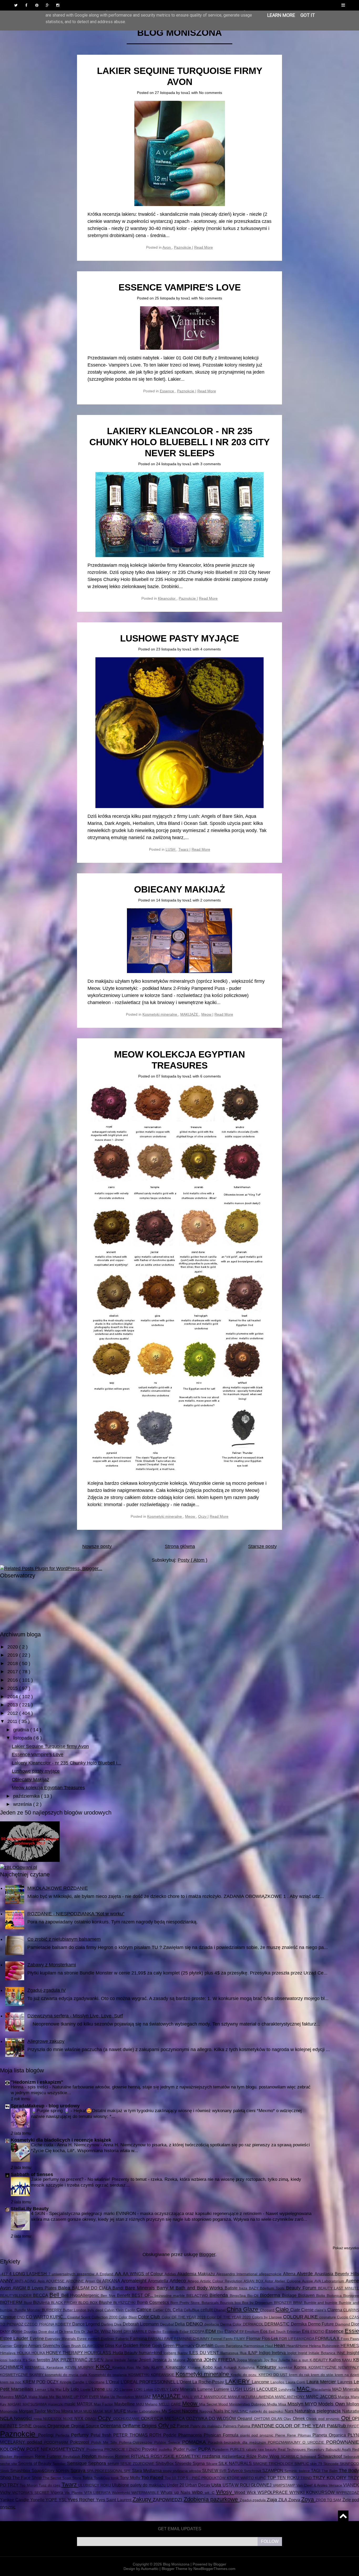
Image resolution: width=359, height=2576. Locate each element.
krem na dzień (347, 2375)
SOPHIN (63, 2471)
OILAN (277, 2419)
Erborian (294, 2332)
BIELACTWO (198, 2296)
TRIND (307, 2478)
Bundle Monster (28, 2310)
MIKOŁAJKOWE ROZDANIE (58, 1888)
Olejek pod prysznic (324, 2419)
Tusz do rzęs (50, 2485)
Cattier (159, 2310)
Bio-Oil (254, 2296)
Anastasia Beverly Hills (337, 2274)
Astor (270, 2281)
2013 (13, 1705)
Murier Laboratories (144, 2411)
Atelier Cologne (288, 2281)
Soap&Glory (43, 2470)
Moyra (68, 2411)
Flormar (254, 2338)
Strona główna (180, 1546)
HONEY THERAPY (65, 2353)
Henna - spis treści (30, 2087)
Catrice (145, 2310)
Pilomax (305, 2435)
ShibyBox (165, 2463)
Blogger (207, 2254)
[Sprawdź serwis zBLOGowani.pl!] (19, 1867)
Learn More (281, 15)
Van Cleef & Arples (313, 2485)
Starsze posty (262, 1546)
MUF (109, 2411)
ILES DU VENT (205, 2353)
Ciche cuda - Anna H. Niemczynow (66, 2145)
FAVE (169, 2339)
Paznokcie (183, 247)
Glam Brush (72, 2346)
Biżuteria (42, 2302)
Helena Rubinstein (325, 2346)
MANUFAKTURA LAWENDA (252, 2397)
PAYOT (353, 2426)
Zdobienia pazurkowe (212, 2499)
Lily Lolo (71, 2389)
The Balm (330, 2471)
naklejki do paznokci (267, 2411)
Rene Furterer (49, 2456)
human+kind (151, 2353)
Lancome (261, 2382)
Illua (244, 2353)
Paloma (244, 2426)
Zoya (308, 2499)
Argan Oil (94, 2281)
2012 (13, 1713)
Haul (270, 2346)
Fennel (217, 2339)
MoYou (54, 2411)
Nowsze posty (97, 1546)
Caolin (131, 2310)
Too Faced (153, 2478)
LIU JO (113, 2389)
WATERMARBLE (146, 2493)
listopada (23, 1738)
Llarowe (127, 2389)
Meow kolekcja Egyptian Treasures (48, 1788)
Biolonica (335, 2296)
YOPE (52, 2500)
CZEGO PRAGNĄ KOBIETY (48, 2324)
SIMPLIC (302, 2464)
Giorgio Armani (28, 2346)
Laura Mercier (322, 2382)
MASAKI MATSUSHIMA (28, 2404)
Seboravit (351, 2457)
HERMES (350, 2346)
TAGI (316, 2470)
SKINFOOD (349, 2464)
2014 (13, 1697)
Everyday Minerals (61, 2339)
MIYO (312, 2404)
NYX (80, 2418)
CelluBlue (192, 2310)
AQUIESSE (56, 2281)
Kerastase (56, 2367)
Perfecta (63, 2435)
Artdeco (178, 2281)
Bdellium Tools (273, 2288)
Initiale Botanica (323, 2353)
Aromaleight (135, 2281)
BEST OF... (143, 2295)
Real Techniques (292, 2449)
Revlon (90, 2456)
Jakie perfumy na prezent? (58, 2179)
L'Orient (184, 2382)
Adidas (171, 2274)
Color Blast (128, 2317)
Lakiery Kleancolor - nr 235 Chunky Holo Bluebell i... (66, 1763)
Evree (82, 2339)
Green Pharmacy (179, 2346)
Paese (183, 2426)
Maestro (7, 2397)
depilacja (212, 2324)
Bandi (119, 2288)
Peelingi (47, 2435)
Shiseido (184, 2463)
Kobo (209, 2367)
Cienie (308, 2310)
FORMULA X (328, 2338)
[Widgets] (343, 2516)
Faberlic (123, 2339)
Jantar (133, 2360)
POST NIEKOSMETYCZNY (56, 2449)
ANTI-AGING (26, 2281)
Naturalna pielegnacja (318, 2411)
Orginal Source (86, 2426)
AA (119, 2274)
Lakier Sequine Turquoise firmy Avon (50, 1746)
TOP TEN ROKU (284, 2478)
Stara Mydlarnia (147, 2470)
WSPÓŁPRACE (273, 2492)
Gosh (157, 2346)
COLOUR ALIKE (301, 2317)
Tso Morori (29, 2485)
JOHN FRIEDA (220, 2360)
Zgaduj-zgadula (253, 2500)
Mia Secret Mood (214, 2404)
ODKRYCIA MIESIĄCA (164, 2418)
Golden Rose (137, 2346)
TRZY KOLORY (330, 2478)
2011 (13, 1721)
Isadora (16, 2360)
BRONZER (283, 2303)
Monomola (9, 2411)
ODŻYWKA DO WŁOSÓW (212, 2418)
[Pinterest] (37, 5)
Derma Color (232, 2324)
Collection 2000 (105, 2317)
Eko (221, 2332)
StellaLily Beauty (30, 2209)
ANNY (7, 2281)
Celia (178, 2310)
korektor (286, 2367)
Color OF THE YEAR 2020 (229, 2317)
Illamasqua (230, 2353)
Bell (55, 2295)
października (27, 1796)
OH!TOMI (263, 2419)
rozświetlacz (234, 2456)
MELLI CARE (170, 2404)
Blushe (106, 2302)
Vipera (58, 2492)
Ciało (283, 2309)
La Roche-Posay (209, 2382)
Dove (43, 2332)
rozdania (212, 2456)
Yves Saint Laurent (114, 2500)
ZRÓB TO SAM (329, 2500)
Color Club (150, 2317)
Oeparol (245, 2418)
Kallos (336, 2360)
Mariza (344, 2397)
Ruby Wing (269, 2456)
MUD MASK (94, 2411)
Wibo (198, 2492)
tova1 (186, 93)
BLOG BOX (89, 2303)
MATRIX (85, 2404)
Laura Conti (296, 2382)
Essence (167, 391)
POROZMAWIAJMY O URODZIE (297, 2442)
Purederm (221, 2449)
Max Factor (104, 2404)
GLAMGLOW (93, 2346)
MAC (304, 2389)
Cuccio (343, 2317)
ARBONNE (76, 2281)
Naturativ (351, 2411)
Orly (164, 2425)
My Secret (172, 2411)
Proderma (95, 2449)
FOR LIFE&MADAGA (297, 2339)
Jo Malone (177, 2360)
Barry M (166, 2288)
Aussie (308, 2281)
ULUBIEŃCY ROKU (95, 2485)
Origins (150, 2426)
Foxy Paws (350, 2339)
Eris (306, 2331)
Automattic (150, 2569)
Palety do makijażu (207, 2426)
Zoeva (295, 2500)
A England (105, 2274)
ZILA (283, 2500)
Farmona (139, 2338)
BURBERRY (52, 2310)
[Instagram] (58, 5)
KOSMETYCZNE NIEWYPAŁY (334, 2367)
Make (34, 2397)
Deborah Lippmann (141, 2324)
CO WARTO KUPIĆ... (47, 2317)
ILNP (253, 2353)
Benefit (124, 2295)
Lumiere (222, 2389)
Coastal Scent (79, 2317)
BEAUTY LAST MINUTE (339, 2288)
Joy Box (271, 2360)
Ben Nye (109, 2296)
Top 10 (171, 2478)
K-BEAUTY (319, 2360)
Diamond (343, 2324)
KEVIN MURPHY (80, 2367)
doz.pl (54, 2332)
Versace (336, 2485)
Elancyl (232, 2331)
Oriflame (132, 2426)
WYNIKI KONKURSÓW (313, 2492)
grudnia (22, 1730)
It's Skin (30, 2360)
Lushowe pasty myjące (179, 638)
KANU (348, 2360)
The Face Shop (27, 2478)
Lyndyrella (288, 2389)
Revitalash (72, 2457)
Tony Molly (130, 2478)
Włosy (225, 2492)
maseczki (56, 2404)
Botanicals (211, 2303)
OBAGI (91, 2419)
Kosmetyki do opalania (108, 2375)
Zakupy (143, 2499)
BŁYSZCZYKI (125, 2303)
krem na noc (11, 2382)
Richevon (107, 2457)
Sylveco (236, 2470)
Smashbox (21, 2470)
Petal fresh (102, 2435)
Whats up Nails (176, 2492)
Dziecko (155, 2332)
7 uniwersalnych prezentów (72, 2274)
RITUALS (141, 2456)
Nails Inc (223, 2411)
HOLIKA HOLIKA (31, 2353)
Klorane (195, 2367)
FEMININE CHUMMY (193, 2339)
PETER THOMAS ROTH (138, 2435)
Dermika (299, 2324)
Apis (42, 2281)
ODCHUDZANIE (127, 2419)
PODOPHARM (57, 2442)
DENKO (195, 2324)
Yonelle (38, 2500)
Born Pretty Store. (186, 2303)
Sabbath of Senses (32, 2174)
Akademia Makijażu (197, 2274)
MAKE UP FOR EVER (81, 2397)
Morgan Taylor (33, 2411)
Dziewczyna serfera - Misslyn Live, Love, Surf (75, 2016)
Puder (180, 2449)
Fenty (229, 2339)
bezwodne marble (170, 2296)
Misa (283, 2404)
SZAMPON (273, 2470)
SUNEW (211, 2470)
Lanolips (278, 2382)
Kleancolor (167, 598)
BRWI (298, 2303)
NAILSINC (240, 2411)
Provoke (150, 2449)
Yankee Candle (15, 2500)
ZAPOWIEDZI (168, 2500)
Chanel (220, 2310)
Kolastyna (247, 2367)
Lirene (99, 2389)
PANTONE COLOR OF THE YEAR (289, 2426)
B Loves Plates (43, 2288)
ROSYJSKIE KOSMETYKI (176, 2456)
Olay (288, 2419)
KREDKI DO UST (274, 2375)
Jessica (160, 2360)
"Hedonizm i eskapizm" (37, 2082)
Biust (28, 2303)
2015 (13, 1688)
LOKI (139, 2389)
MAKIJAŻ (144, 2397)
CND (21, 2317)
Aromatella (159, 2281)
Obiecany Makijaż (179, 889)
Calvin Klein (115, 2310)
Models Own (332, 2404)
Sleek (5, 2471)
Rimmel (123, 2456)
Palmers (230, 2426)
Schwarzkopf (331, 2456)
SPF (128, 2471)
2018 (13, 1663)
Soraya (79, 2470)
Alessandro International (238, 2274)
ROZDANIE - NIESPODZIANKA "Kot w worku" (76, 1914)
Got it (308, 15)
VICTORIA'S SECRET (31, 2493)
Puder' (192, 2449)
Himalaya (8, 2353)
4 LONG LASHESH (29, 2274)
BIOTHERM (12, 2302)
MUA (79, 2411)
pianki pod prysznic (258, 2435)
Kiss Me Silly (139, 2367)
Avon (167, 247)
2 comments (211, 900)
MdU (141, 2404)
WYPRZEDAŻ (348, 2493)
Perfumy (81, 2435)
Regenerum (25, 2457)
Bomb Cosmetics (154, 2302)
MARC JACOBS (322, 2397)
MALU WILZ (193, 2397)
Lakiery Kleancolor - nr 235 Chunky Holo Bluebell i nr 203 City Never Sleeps (179, 442)
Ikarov (183, 2353)
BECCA (41, 2295)
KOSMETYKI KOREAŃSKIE (152, 2375)
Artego (194, 2281)
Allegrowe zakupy (46, 2041)
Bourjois (227, 2303)
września (23, 1804)
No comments (211, 93)
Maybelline (125, 2404)
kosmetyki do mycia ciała (67, 2375)
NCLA (7, 2418)
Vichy (6, 2492)
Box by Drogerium (258, 2303)
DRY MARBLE (136, 2332)
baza (244, 2288)
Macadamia (322, 2389)
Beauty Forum (302, 2288)
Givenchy (52, 2346)
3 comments (211, 464)
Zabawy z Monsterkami (52, 1965)
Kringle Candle (73, 2382)
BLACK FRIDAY (65, 2303)
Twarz (184, 849)
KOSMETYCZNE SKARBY (22, 2375)
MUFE (121, 2411)
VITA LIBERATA (98, 2493)
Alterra (290, 2274)
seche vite (9, 2464)
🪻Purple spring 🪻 (51, 2111)
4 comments (211, 649)
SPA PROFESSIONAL (105, 2471)
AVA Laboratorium (330, 2281)
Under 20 (176, 2485)
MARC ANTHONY (290, 2397)
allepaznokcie (271, 2274)
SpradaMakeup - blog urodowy (45, 2106)
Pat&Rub (337, 2426)
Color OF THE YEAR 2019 (184, 2317)
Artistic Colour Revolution (222, 2281)
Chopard (268, 2310)
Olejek (299, 2418)
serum (114, 2463)
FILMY (240, 2339)
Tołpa (88, 2478)
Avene (352, 2281)
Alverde (306, 2274)
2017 (13, 1672)
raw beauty (268, 2449)
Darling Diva (112, 2324)
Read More (204, 247)
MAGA (22, 2397)
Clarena (335, 2310)
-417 (5, 2274)
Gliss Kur (114, 2346)
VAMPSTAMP (285, 2485)
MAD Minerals (346, 2389)
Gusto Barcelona (229, 2346)
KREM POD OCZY (41, 2382)
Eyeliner (108, 2339)
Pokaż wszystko (346, 2248)
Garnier (7, 2346)
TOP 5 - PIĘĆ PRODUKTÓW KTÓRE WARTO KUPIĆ (222, 2478)
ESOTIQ (318, 2332)
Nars (290, 2411)
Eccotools (171, 2332)
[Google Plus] (47, 5)
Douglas (31, 2332)
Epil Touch (278, 2332)
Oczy (203, 1516)
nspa (38, 2419)
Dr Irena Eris (70, 2332)
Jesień (146, 2360)
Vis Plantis (74, 2493)
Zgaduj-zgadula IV (47, 1990)
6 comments (211, 1076)
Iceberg (170, 2353)
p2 (174, 2426)
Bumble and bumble (321, 2303)
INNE (342, 2353)
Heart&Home (298, 2346)
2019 (13, 1655)
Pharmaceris (191, 2435)
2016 (13, 1680)
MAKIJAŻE (190, 1014)
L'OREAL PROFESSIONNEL (149, 2382)
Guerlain (205, 2346)
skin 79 (317, 2464)
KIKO (104, 2367)
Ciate (296, 2310)
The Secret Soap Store (63, 2478)
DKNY (6, 2332)
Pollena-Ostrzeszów (137, 2442)
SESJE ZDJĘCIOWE (138, 2464)
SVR (223, 2471)
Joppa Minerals (250, 2360)
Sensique (78, 2463)
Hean (280, 2346)
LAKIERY (239, 2381)
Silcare (212, 2464)
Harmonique (254, 2346)
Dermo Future (322, 2324)
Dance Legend (87, 2324)
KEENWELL (36, 2367)
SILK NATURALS (236, 2463)
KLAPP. (158, 2367)
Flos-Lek (270, 2338)
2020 (13, 1647)
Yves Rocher (82, 2500)
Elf (242, 2332)
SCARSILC (291, 2457)
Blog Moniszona (179, 32)
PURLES (238, 2449)
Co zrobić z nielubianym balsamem (64, 1939)
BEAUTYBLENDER (17, 2296)
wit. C (211, 2493)
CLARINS (351, 2310)
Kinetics (120, 2367)
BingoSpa (239, 2296)
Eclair (185, 2332)
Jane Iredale (116, 2360)
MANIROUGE (216, 2397)
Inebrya (279, 2353)
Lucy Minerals (184, 2389)
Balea (65, 2288)
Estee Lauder (15, 2338)
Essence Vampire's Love (180, 287)
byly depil (96, 2310)
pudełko (166, 2449)
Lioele (86, 2389)
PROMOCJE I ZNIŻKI (123, 2449)
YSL (63, 2500)
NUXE (69, 2419)
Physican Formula (222, 2435)
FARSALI (156, 2339)
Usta (217, 2485)
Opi (347, 2418)
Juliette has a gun (294, 2360)
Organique (59, 2426)
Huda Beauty (126, 2353)
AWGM (20, 2288)
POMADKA (195, 2442)
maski (71, 2404)
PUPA (205, 2449)
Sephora (98, 2463)
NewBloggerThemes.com (214, 2569)
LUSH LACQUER (261, 2389)
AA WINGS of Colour (144, 2274)
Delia (180, 2324)
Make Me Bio (50, 2397)
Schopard (309, 2457)
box (238, 2303)
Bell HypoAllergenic (81, 2295)
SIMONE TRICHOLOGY (273, 2464)
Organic (40, 2426)
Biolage (290, 2295)
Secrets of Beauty (35, 2463)
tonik (115, 2478)
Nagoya (207, 2411)
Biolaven (307, 2295)
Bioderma (271, 2295)
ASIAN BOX (254, 2281)
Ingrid (303, 2353)
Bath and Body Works (200, 2288)
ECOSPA (198, 2332)
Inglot (293, 2353)
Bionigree (351, 2296)
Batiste (232, 2288)
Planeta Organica (330, 2435)
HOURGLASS (98, 2353)
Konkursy (267, 2367)
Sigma (199, 2463)
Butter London (75, 2310)
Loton (149, 2389)
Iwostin (44, 2360)
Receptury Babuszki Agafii (330, 2449)
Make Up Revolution (118, 2397)
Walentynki (122, 2493)
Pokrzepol (81, 2442)
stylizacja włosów (187, 2471)
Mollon (353, 2404)
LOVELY (162, 2389)
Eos (264, 2331)
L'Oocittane (96, 2382)
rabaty (252, 2449)
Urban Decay (198, 2485)
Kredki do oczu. (245, 2375)
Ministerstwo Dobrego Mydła (254, 2404)
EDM (211, 2331)
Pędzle (171, 2435)
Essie (352, 2331)
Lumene (206, 2389)
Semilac (60, 2464)
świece (305, 2471)
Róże (252, 2456)
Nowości (24, 2418)
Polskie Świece (168, 2442)
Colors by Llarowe (268, 2317)
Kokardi (231, 2367)
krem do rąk (300, 2375)
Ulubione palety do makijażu (139, 2485)
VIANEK (351, 2485)
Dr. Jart (88, 2332)
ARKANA (112, 2281)
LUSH (171, 849)
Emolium (252, 2332)
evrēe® (94, 2339)
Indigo (265, 2353)
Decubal (168, 2324)
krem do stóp (323, 2375)
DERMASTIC (278, 2324)
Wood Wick (246, 2492)
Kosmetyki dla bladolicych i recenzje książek (61, 2140)
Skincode (332, 2464)
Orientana (111, 2426)
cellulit (207, 2310)
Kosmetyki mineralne (160, 1014)
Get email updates (180, 2529)
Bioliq (321, 2296)
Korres (301, 2367)
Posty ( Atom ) (193, 1560)
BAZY (254, 2288)
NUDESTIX (53, 2419)
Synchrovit (253, 2471)
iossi (4, 2360)
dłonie (17, 2331)
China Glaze (243, 2309)
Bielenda (220, 2295)
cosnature (328, 2317)
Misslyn (296, 2404)
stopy (168, 2471)
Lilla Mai (55, 2389)
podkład (36, 2442)
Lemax (41, 2389)
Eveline (37, 2338)
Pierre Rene (286, 2435)
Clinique (8, 2317)
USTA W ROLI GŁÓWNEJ (248, 2485)
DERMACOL (254, 2324)
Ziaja (273, 2500)
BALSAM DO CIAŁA (92, 2288)
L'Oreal (113, 2382)
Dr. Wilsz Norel (109, 2331)
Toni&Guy (102, 2478)
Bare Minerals (141, 2288)
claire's (321, 2310)
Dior (355, 2324)
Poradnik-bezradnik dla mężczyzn (238, 2442)
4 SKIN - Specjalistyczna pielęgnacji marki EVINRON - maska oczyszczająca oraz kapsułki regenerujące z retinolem (147, 2214)
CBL (169, 2310)
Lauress (346, 2382)
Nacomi (191, 2411)
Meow (207, 1014)
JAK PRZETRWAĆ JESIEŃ (78, 2360)
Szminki (291, 2471)
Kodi (219, 2367)
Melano (152, 2404)
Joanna (195, 2360)
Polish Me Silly (105, 2442)
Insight (353, 2353)
